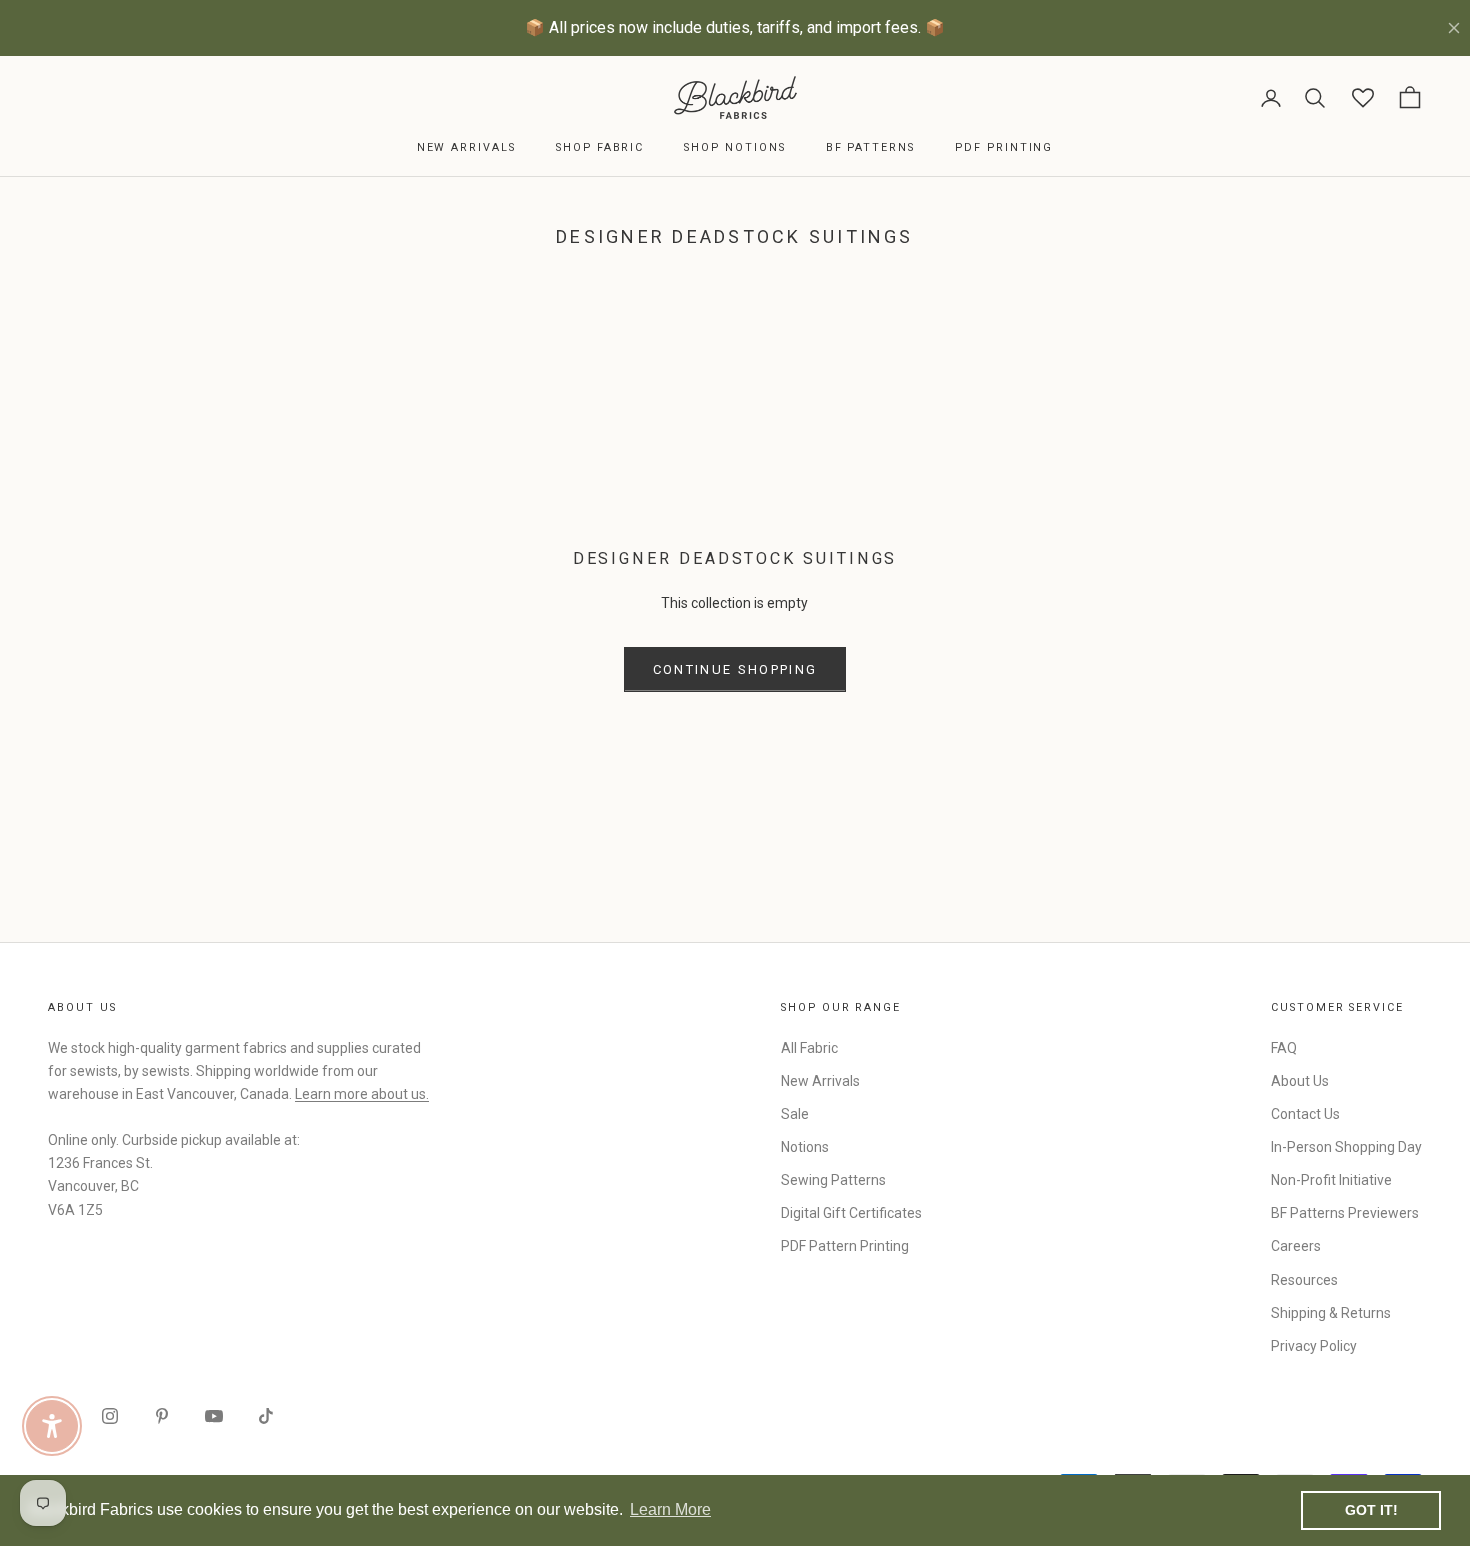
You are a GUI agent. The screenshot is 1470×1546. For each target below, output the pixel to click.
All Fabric (809, 1048)
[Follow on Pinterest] (162, 1416)
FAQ (1284, 1048)
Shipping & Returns (1331, 1313)
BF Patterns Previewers (1345, 1213)
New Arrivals (466, 147)
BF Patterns (870, 147)
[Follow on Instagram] (110, 1416)
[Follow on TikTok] (266, 1416)
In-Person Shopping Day (1346, 1147)
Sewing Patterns (833, 1180)
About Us (1300, 1081)
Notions (805, 1147)
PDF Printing (1004, 147)
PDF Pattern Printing (845, 1246)
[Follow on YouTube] (214, 1416)
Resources (1304, 1280)
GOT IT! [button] (1371, 1510)
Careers (1296, 1246)
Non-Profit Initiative (1331, 1180)
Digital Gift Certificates (851, 1213)
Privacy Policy (1314, 1346)
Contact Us (1305, 1114)
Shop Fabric (600, 147)
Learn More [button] (670, 1509)
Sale (795, 1114)
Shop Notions (734, 147)
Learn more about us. (362, 1094)
